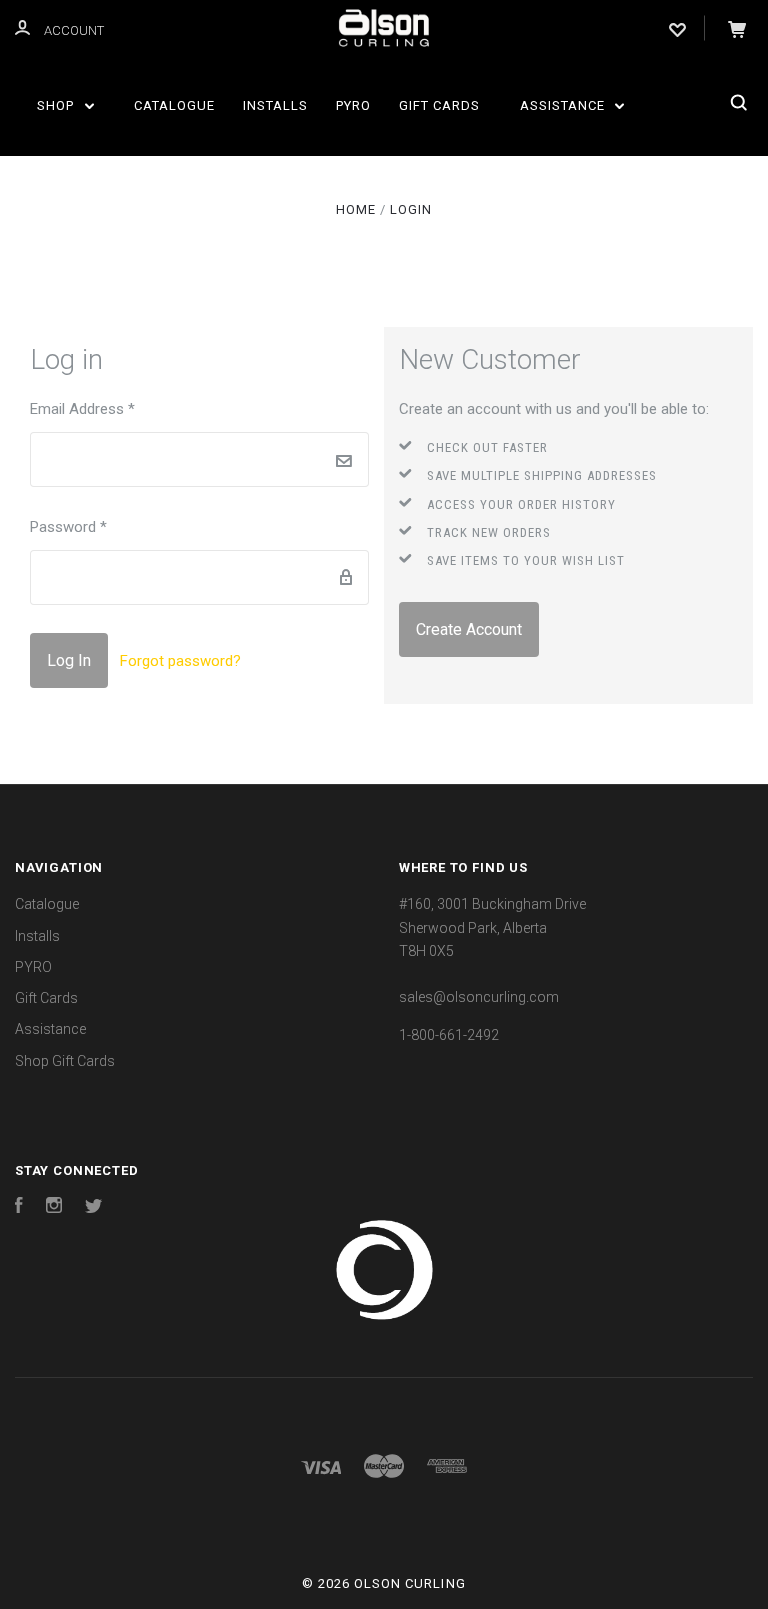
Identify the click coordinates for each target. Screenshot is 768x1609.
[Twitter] (94, 1208)
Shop (57, 105)
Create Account (469, 629)
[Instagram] (54, 1208)
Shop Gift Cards (65, 1061)
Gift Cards (439, 105)
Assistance (564, 105)
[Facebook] (19, 1208)
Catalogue (174, 105)
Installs (275, 105)
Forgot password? (180, 661)
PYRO (353, 105)
